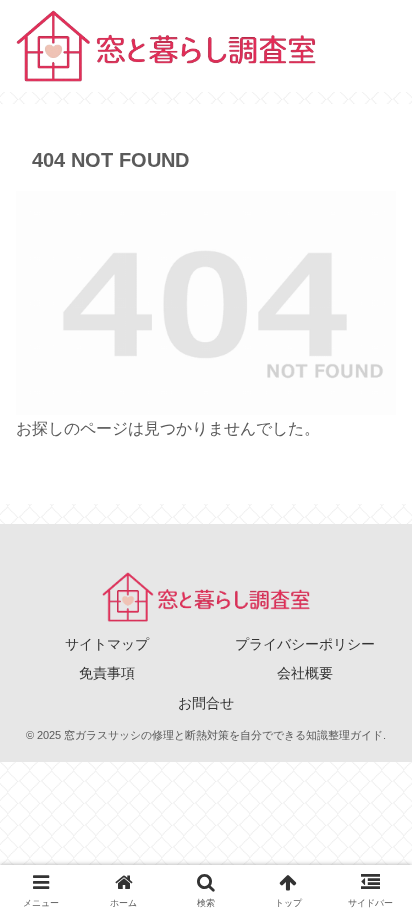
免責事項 (107, 673)
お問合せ (206, 703)
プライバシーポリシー (305, 644)
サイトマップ (107, 644)
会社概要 (305, 673)
